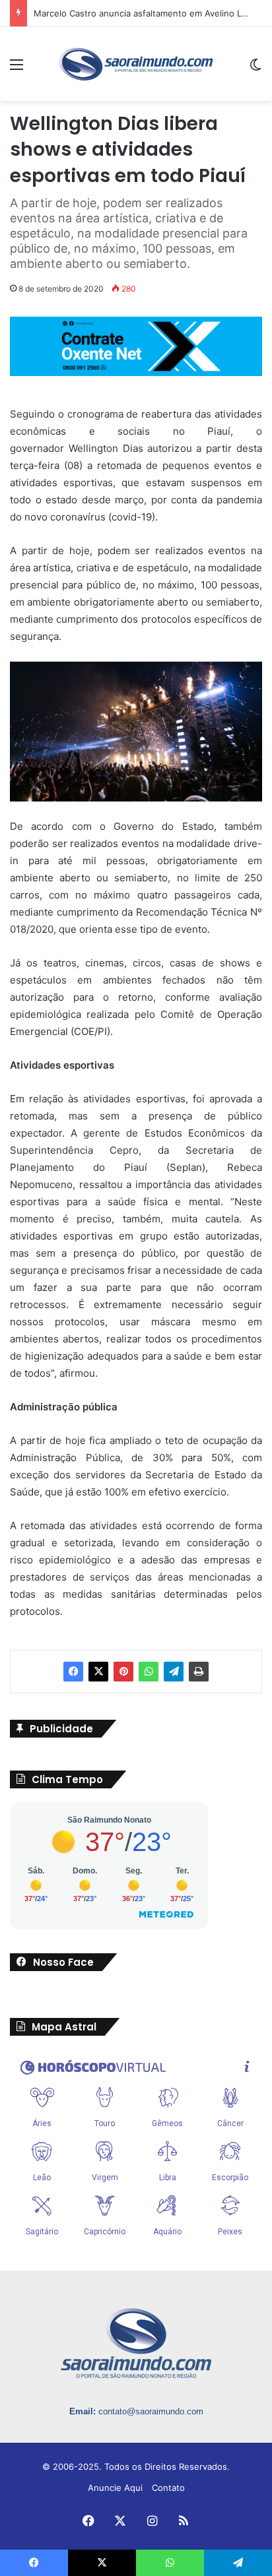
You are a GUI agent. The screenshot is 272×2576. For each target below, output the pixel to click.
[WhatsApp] (149, 1672)
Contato (168, 2488)
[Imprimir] (199, 1672)
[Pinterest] (123, 1672)
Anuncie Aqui (115, 2488)
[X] (98, 1672)
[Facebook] (73, 1672)
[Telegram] (174, 1672)
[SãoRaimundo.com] (136, 64)
